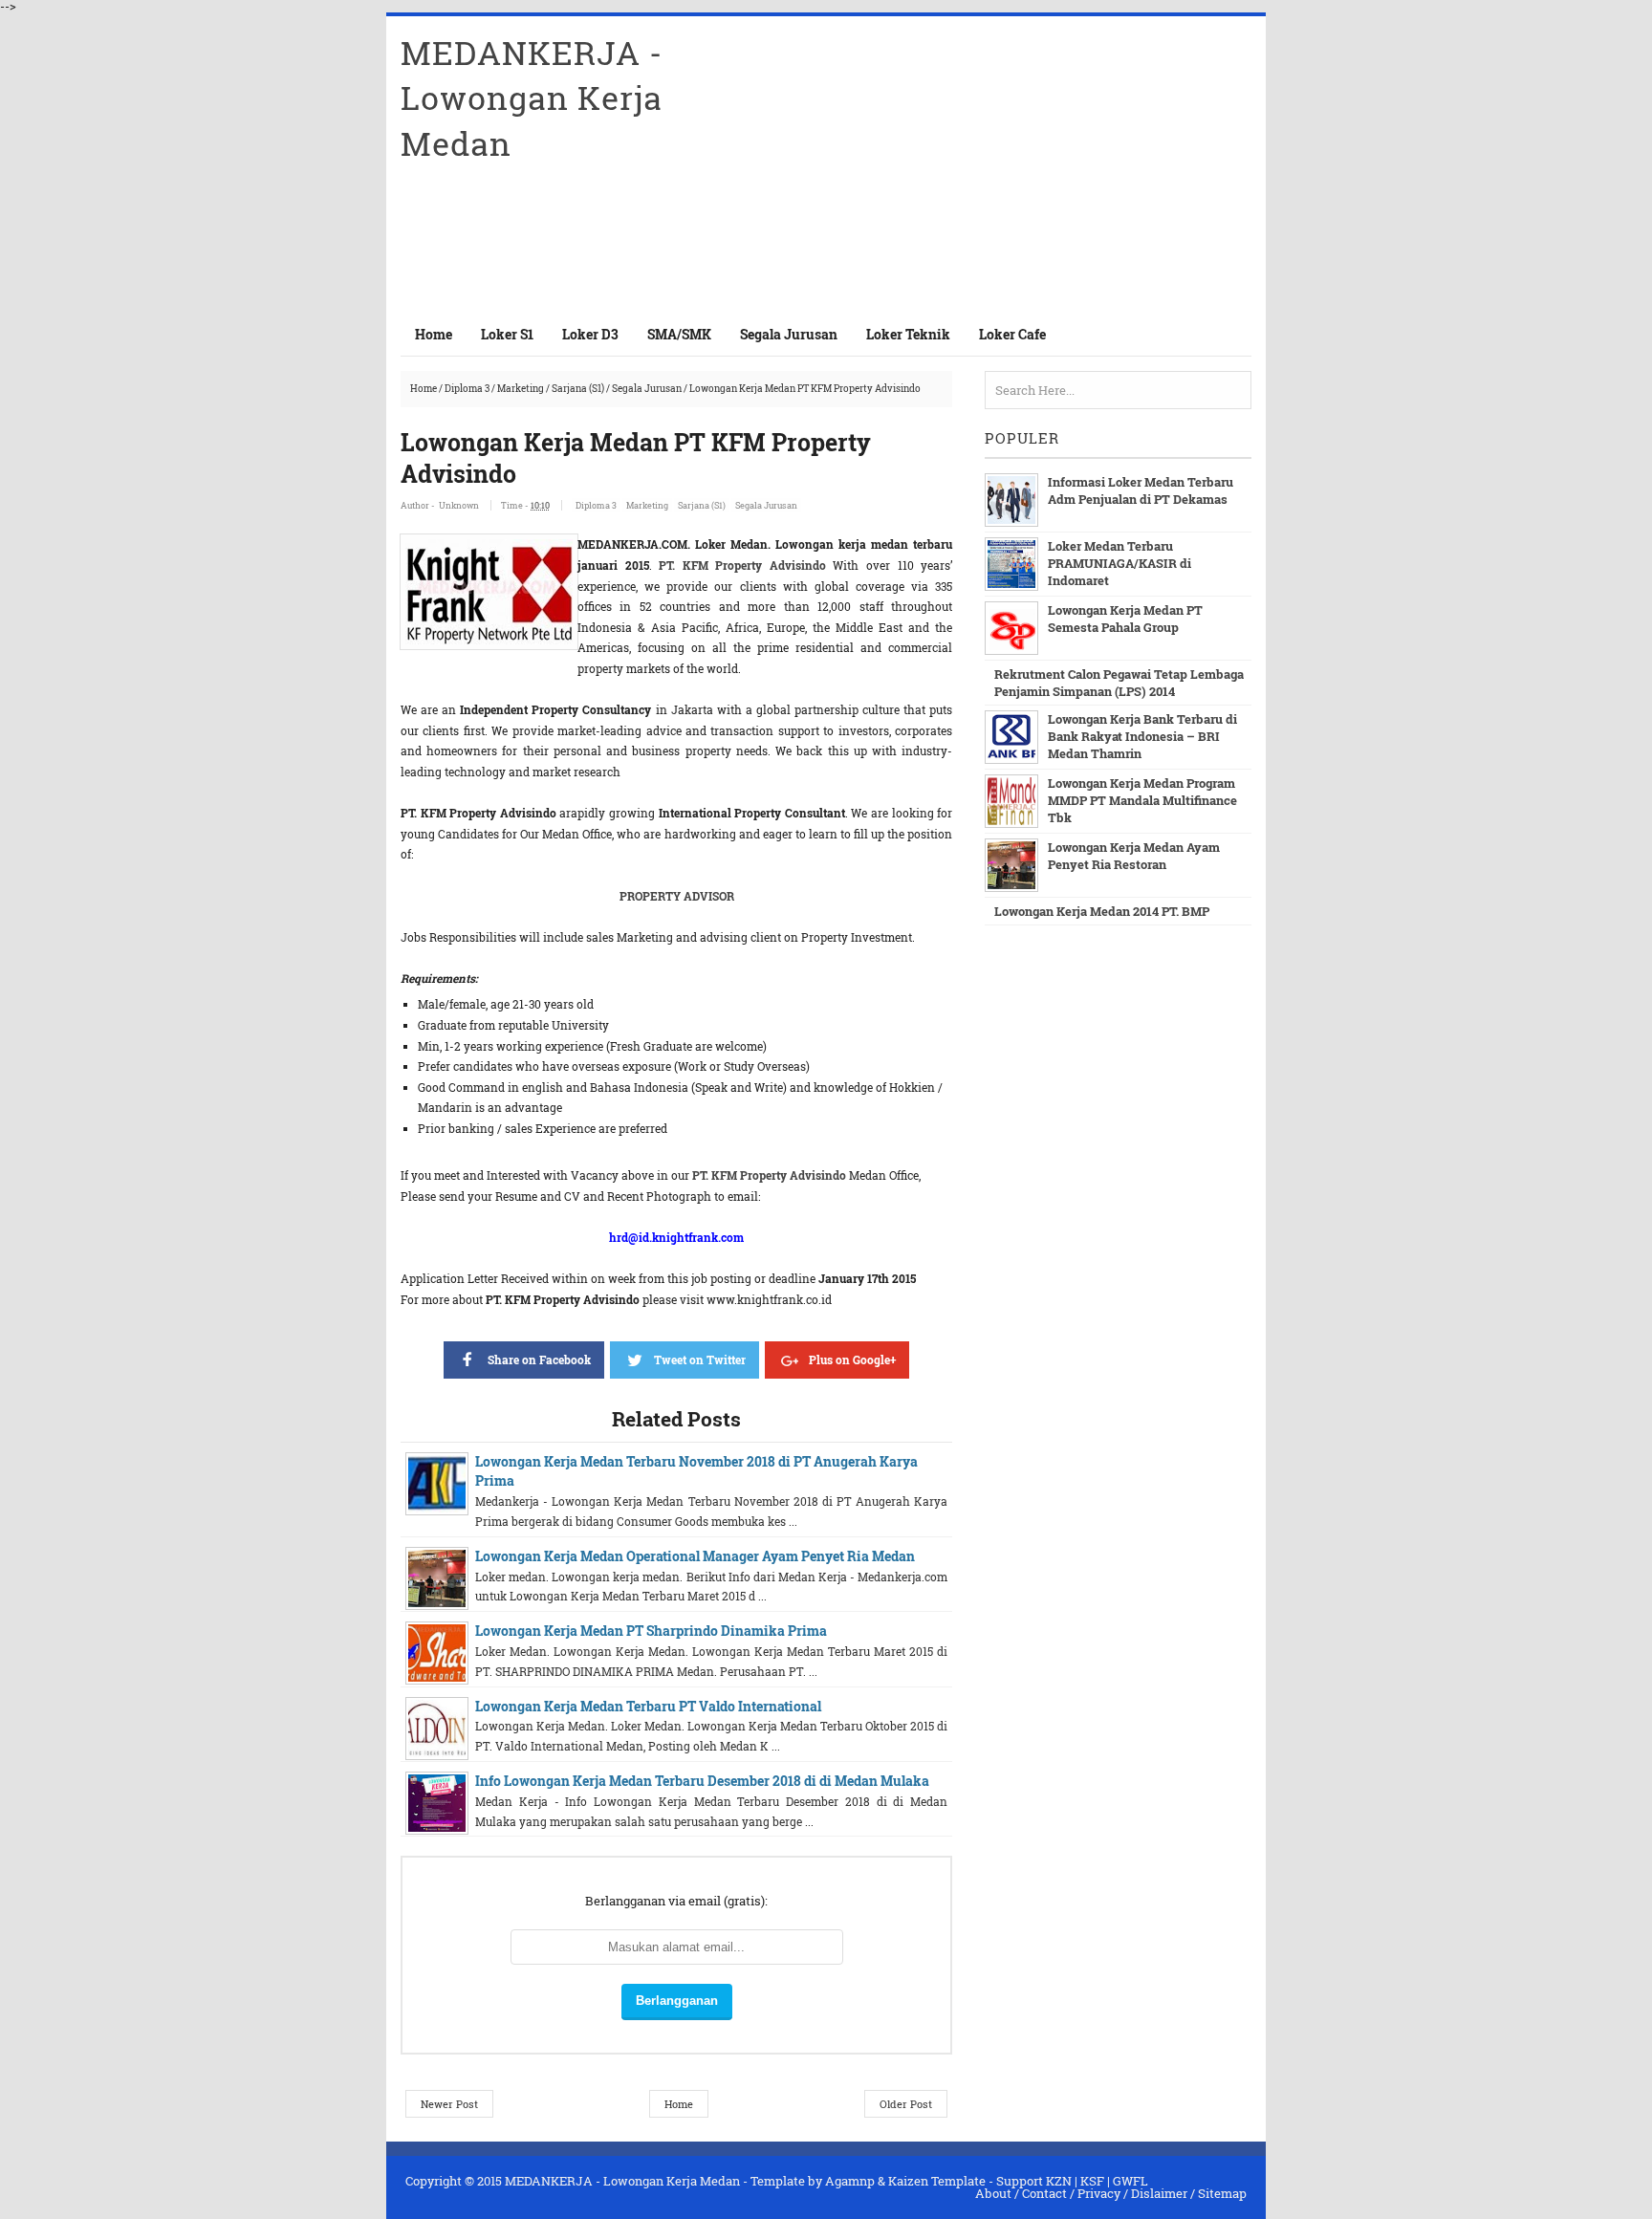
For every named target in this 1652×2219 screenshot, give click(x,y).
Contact (1044, 2193)
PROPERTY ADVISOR (677, 896)
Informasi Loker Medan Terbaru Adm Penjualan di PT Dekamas (1141, 490)
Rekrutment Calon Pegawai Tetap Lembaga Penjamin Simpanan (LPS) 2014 (1119, 683)
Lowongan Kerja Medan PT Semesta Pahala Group (1125, 619)
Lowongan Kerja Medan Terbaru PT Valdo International (648, 1706)
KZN (1059, 2181)
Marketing (521, 389)
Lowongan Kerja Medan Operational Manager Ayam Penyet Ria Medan (695, 1556)
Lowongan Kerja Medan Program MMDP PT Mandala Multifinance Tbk (1142, 800)
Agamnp (850, 2181)
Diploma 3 (467, 389)
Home (434, 334)
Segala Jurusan (647, 389)
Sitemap (1222, 2193)
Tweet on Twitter (700, 1360)
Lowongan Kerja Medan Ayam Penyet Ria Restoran (1134, 856)
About (993, 2193)
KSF (1092, 2181)
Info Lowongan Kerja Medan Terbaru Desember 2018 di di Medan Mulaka (702, 1781)
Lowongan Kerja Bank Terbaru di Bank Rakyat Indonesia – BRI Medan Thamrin (1142, 736)
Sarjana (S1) (578, 389)
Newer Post (449, 2104)
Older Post (906, 2104)
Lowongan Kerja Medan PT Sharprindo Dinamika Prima (651, 1631)
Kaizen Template (937, 2181)
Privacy (1099, 2193)
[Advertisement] (1028, 164)
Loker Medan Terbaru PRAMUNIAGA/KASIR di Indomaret (1119, 563)
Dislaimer (1159, 2193)
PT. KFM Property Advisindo (746, 565)
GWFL (1130, 2181)
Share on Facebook (539, 1360)
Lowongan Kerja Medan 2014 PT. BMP (1102, 911)
